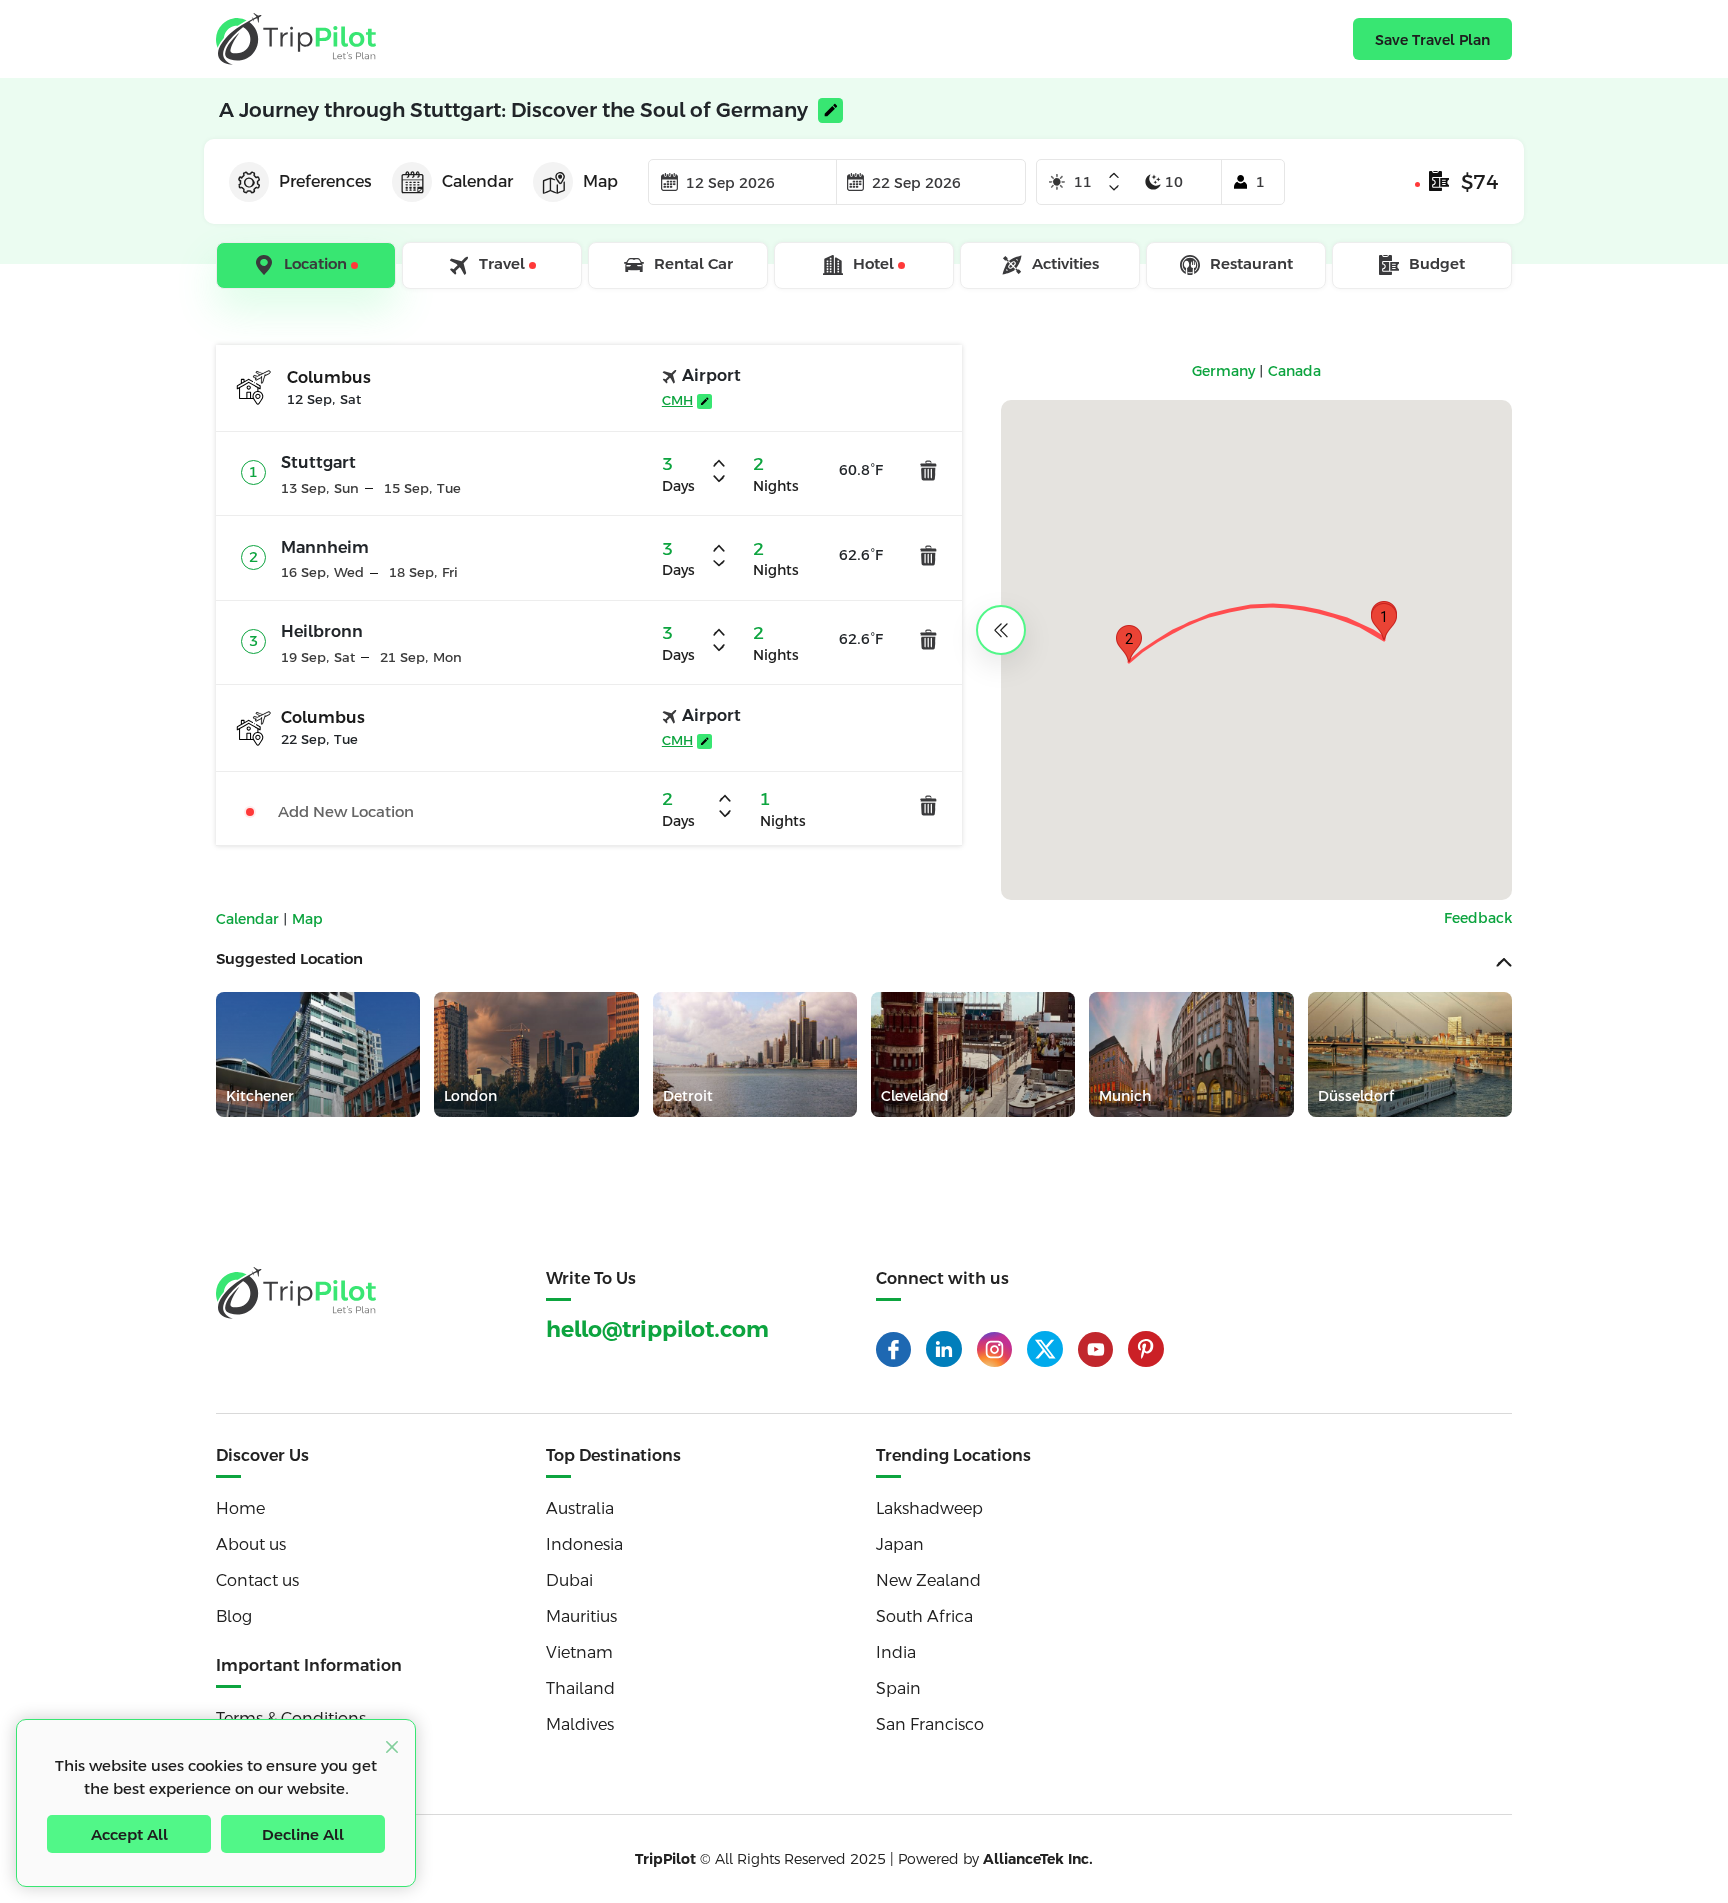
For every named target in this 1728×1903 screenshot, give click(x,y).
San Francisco (930, 1724)
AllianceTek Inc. (1038, 1859)
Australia (580, 1508)
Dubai (569, 1580)
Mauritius (581, 1616)
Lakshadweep (929, 1508)
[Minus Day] (1114, 188)
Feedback (1478, 918)
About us (251, 1544)
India (896, 1652)
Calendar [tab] (477, 181)
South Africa (924, 1616)
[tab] (307, 266)
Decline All (303, 1834)
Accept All (129, 1834)
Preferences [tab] (325, 181)
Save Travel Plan (1432, 40)
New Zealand (928, 1580)
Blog (234, 1616)
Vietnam (579, 1652)
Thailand (580, 1688)
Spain (898, 1688)
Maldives (580, 1724)
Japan (900, 1544)
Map (307, 919)
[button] (1384, 621)
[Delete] (928, 470)
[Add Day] (1114, 177)
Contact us (257, 1580)
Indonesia (584, 1544)
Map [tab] (600, 181)
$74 (1480, 182)
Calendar (249, 919)
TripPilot (665, 1859)
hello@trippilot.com (657, 1329)
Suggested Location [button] (289, 958)
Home (240, 1508)
